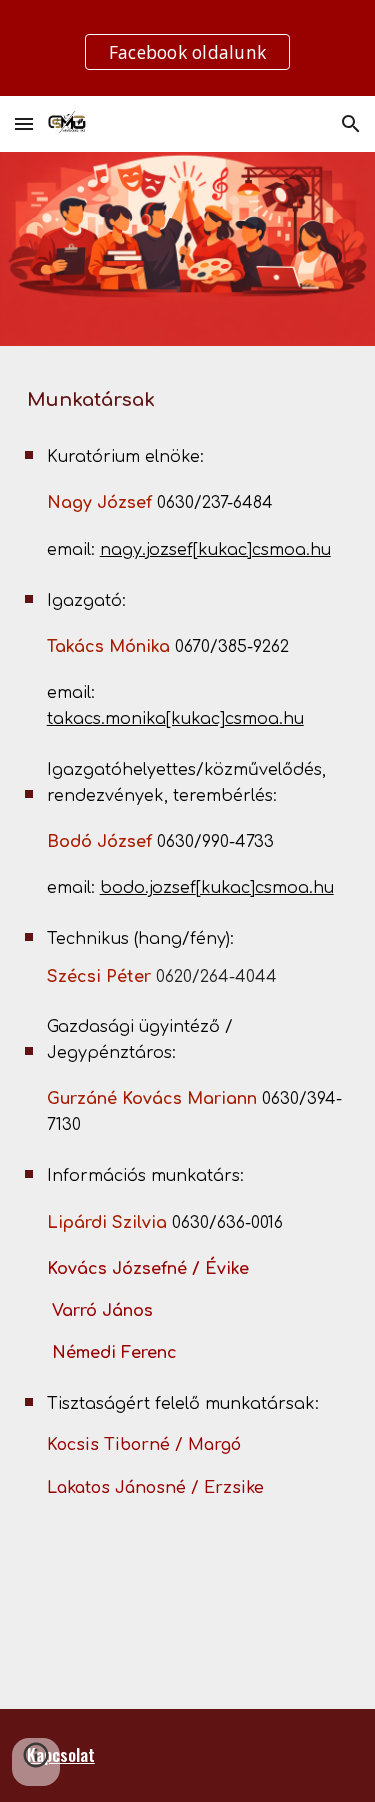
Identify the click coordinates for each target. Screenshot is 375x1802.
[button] (24, 123)
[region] (187, 48)
